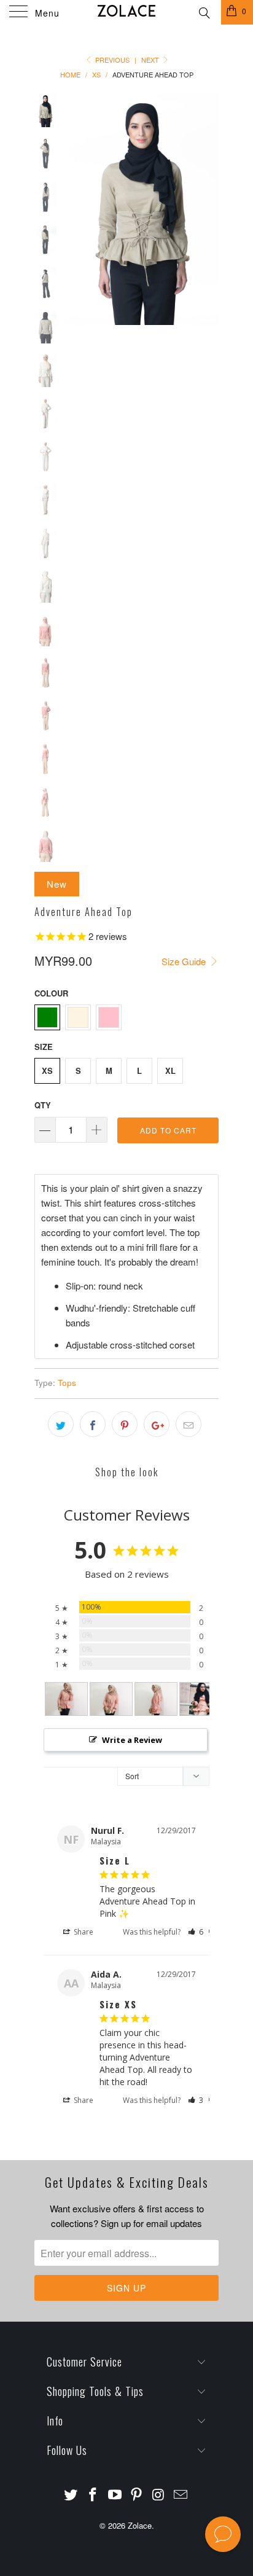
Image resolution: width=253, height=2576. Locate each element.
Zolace (140, 2525)
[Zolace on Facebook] (93, 2495)
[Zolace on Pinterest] (137, 2495)
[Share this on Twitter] (61, 1424)
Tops (67, 1383)
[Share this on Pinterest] (125, 1424)
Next (151, 60)
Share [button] (83, 1932)
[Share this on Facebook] (93, 1424)
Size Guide (185, 961)
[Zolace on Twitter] (71, 2495)
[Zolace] (126, 12)
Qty (43, 1105)
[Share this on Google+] (157, 1424)
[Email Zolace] (181, 2495)
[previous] (77, 209)
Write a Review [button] (132, 1740)
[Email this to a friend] (189, 1424)
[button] (196, 1932)
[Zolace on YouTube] (115, 2495)
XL (170, 1071)
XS (47, 1071)
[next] (207, 209)
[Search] (204, 11)
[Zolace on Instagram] (159, 2495)
